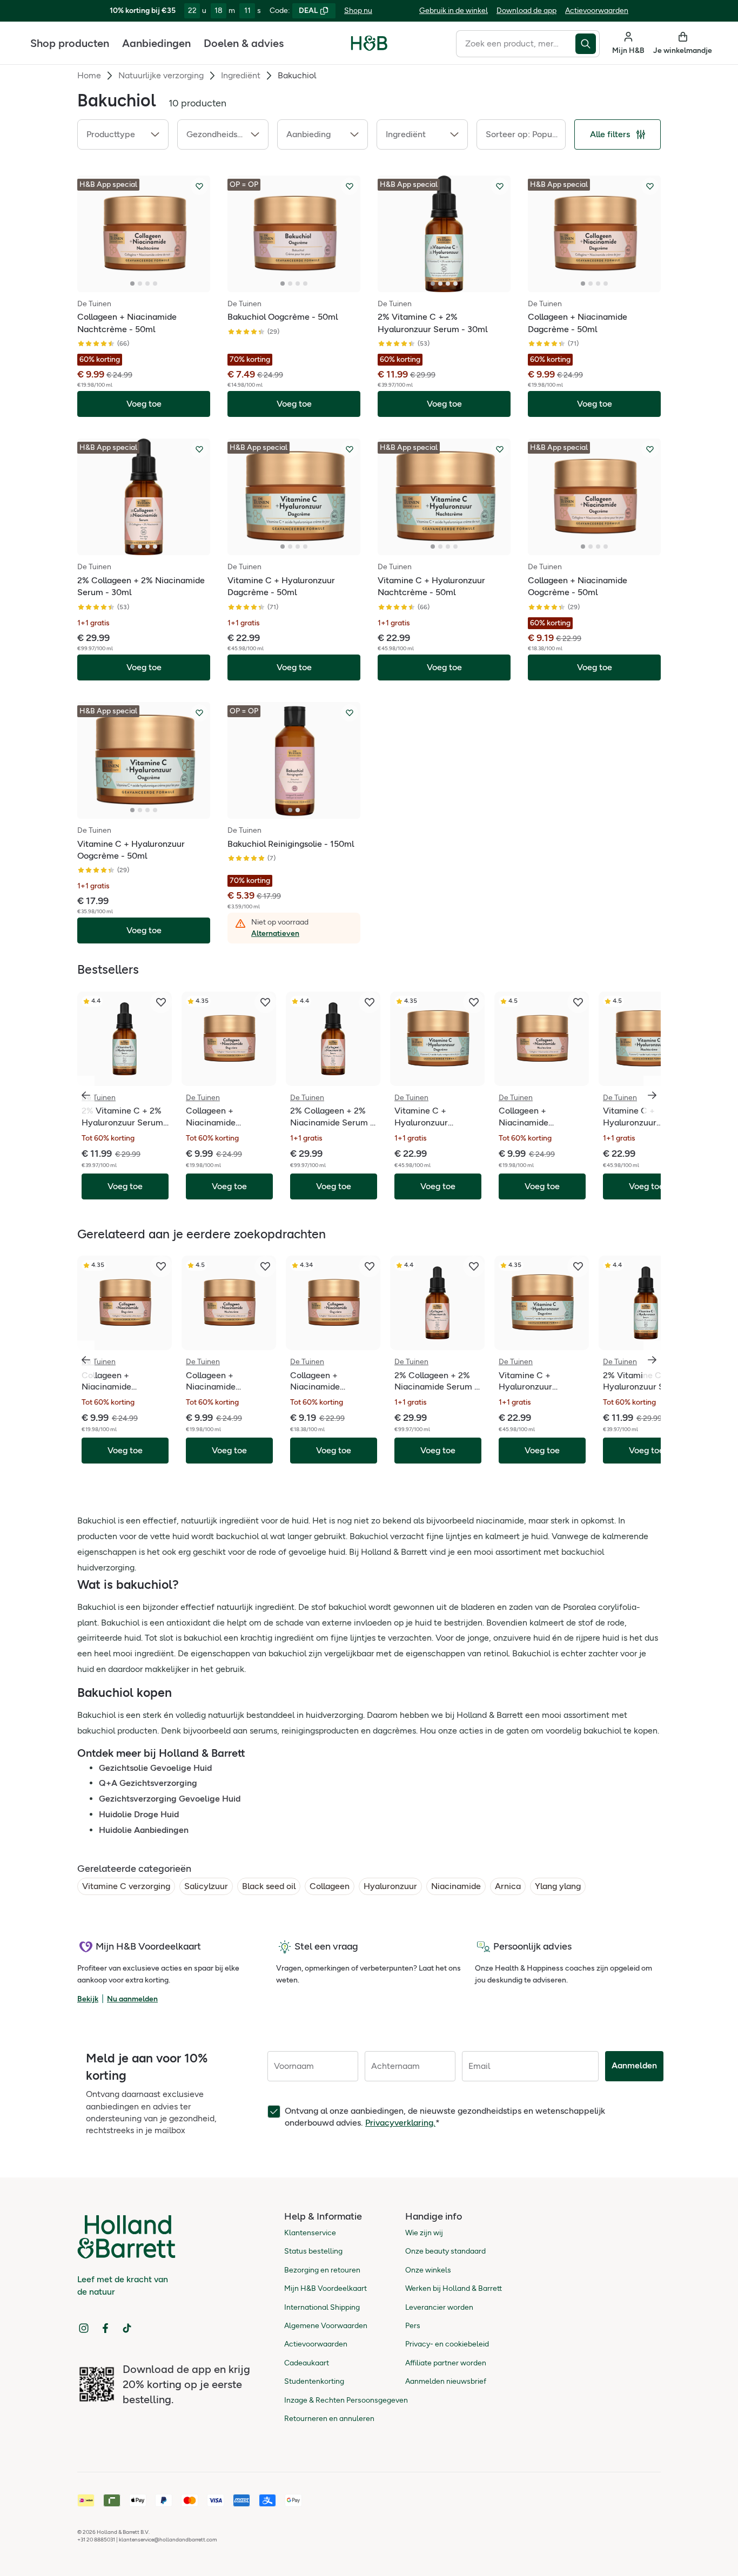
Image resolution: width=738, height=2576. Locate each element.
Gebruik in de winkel (454, 11)
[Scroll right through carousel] (652, 1095)
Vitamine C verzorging (126, 1886)
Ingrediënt (241, 75)
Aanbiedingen (156, 43)
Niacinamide (456, 1886)
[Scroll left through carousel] (86, 1095)
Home (89, 75)
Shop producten (70, 43)
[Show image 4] (155, 284)
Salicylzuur (206, 1886)
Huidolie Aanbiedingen (144, 1830)
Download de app (526, 11)
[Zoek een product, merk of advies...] (588, 44)
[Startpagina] (369, 43)
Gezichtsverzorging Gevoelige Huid (170, 1799)
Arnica (508, 1886)
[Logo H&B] (369, 48)
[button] (123, 134)
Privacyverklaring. (400, 2123)
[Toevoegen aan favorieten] (199, 186)
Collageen (330, 1886)
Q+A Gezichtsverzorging (148, 1783)
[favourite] (161, 1002)
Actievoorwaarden (597, 11)
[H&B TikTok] (127, 2328)
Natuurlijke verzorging (161, 75)
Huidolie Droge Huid (139, 1814)
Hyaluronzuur (390, 1886)
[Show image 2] (140, 284)
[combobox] (516, 44)
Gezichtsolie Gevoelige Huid (155, 1768)
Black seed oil (269, 1886)
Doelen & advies (244, 43)
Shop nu (358, 11)
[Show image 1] (132, 284)
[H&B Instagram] (84, 2328)
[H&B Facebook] (105, 2328)
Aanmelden (634, 2065)
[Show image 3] (147, 284)
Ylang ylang (558, 1886)
